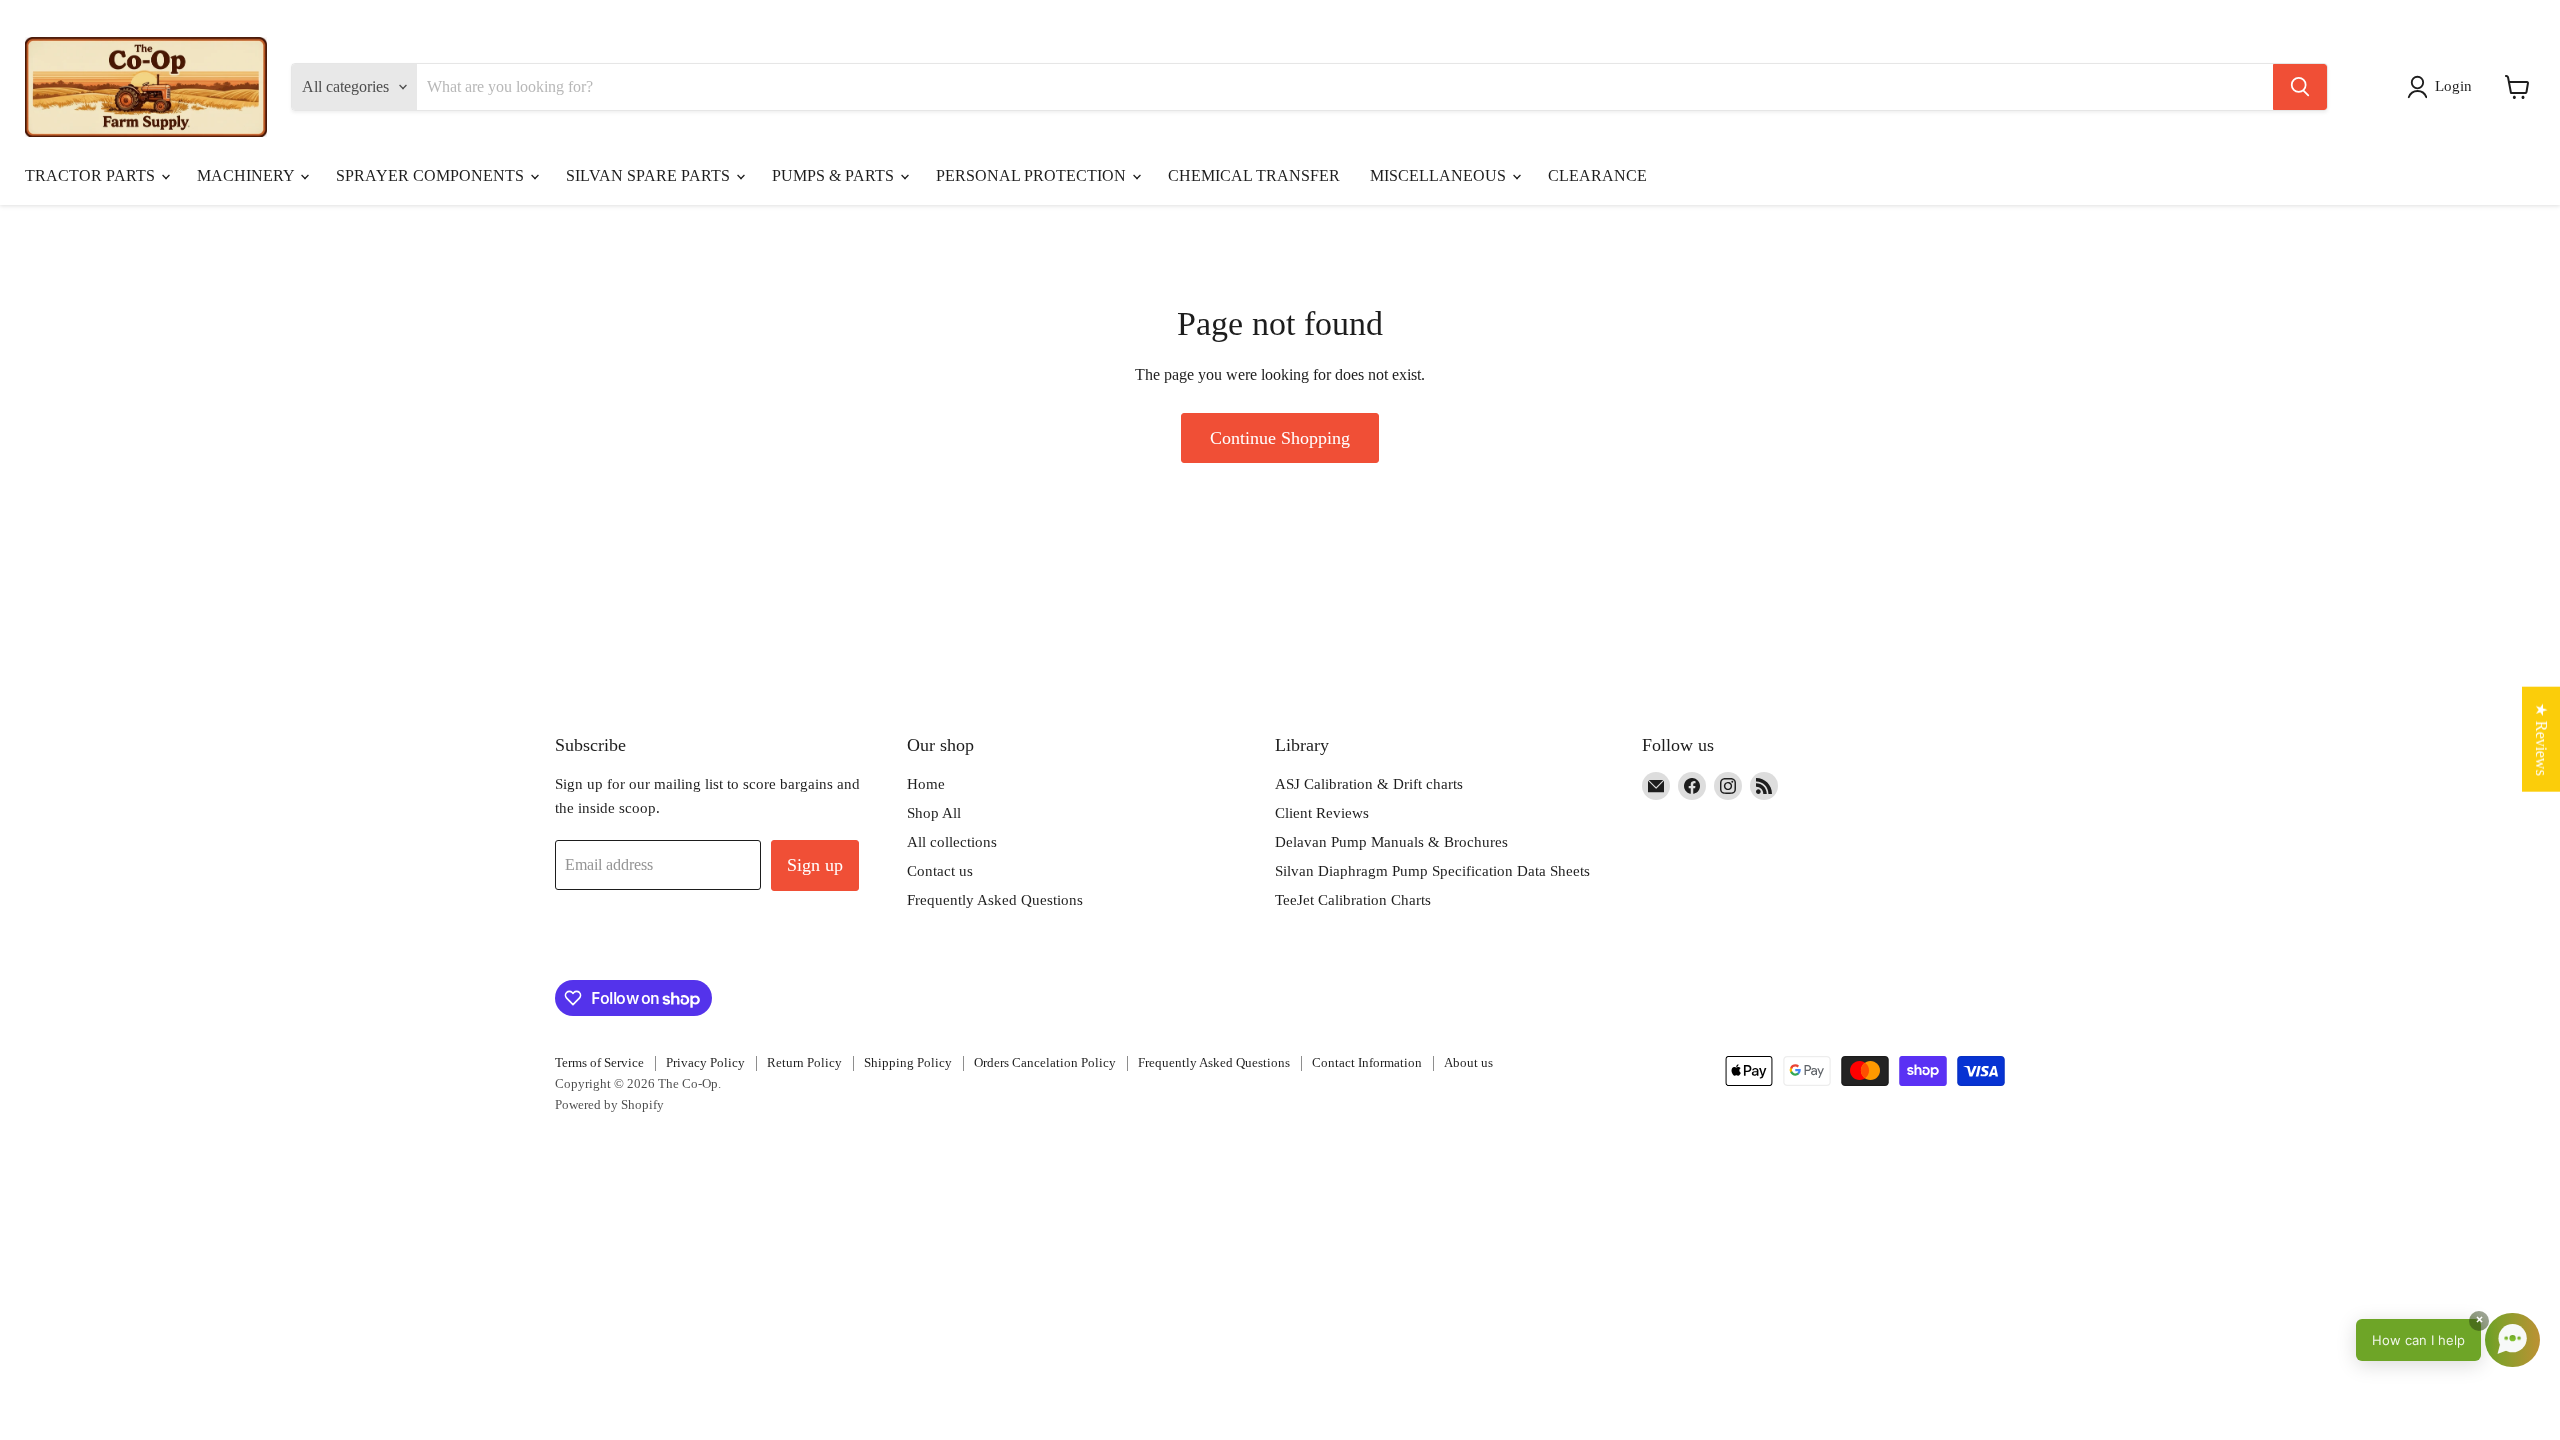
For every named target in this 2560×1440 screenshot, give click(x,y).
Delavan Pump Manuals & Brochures (1391, 842)
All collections (952, 842)
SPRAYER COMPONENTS (432, 175)
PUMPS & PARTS (835, 175)
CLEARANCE (1597, 175)
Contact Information (1367, 1062)
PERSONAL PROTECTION (1033, 175)
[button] (2443, 87)
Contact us (940, 871)
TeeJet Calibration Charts (1353, 900)
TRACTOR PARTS (92, 175)
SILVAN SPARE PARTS (650, 175)
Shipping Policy (908, 1062)
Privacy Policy (705, 1062)
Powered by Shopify (609, 1104)
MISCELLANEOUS (1440, 175)
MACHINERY (247, 175)
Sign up (815, 865)
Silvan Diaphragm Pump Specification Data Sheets (1432, 871)
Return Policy (804, 1062)
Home (926, 784)
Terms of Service (599, 1062)
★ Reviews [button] (2541, 739)
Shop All (934, 813)
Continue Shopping (1280, 438)
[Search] (2300, 87)
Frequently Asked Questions (995, 900)
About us (1468, 1062)
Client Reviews (1322, 813)
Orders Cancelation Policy (1045, 1062)
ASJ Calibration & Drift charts (1369, 784)
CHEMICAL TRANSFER (1254, 175)
